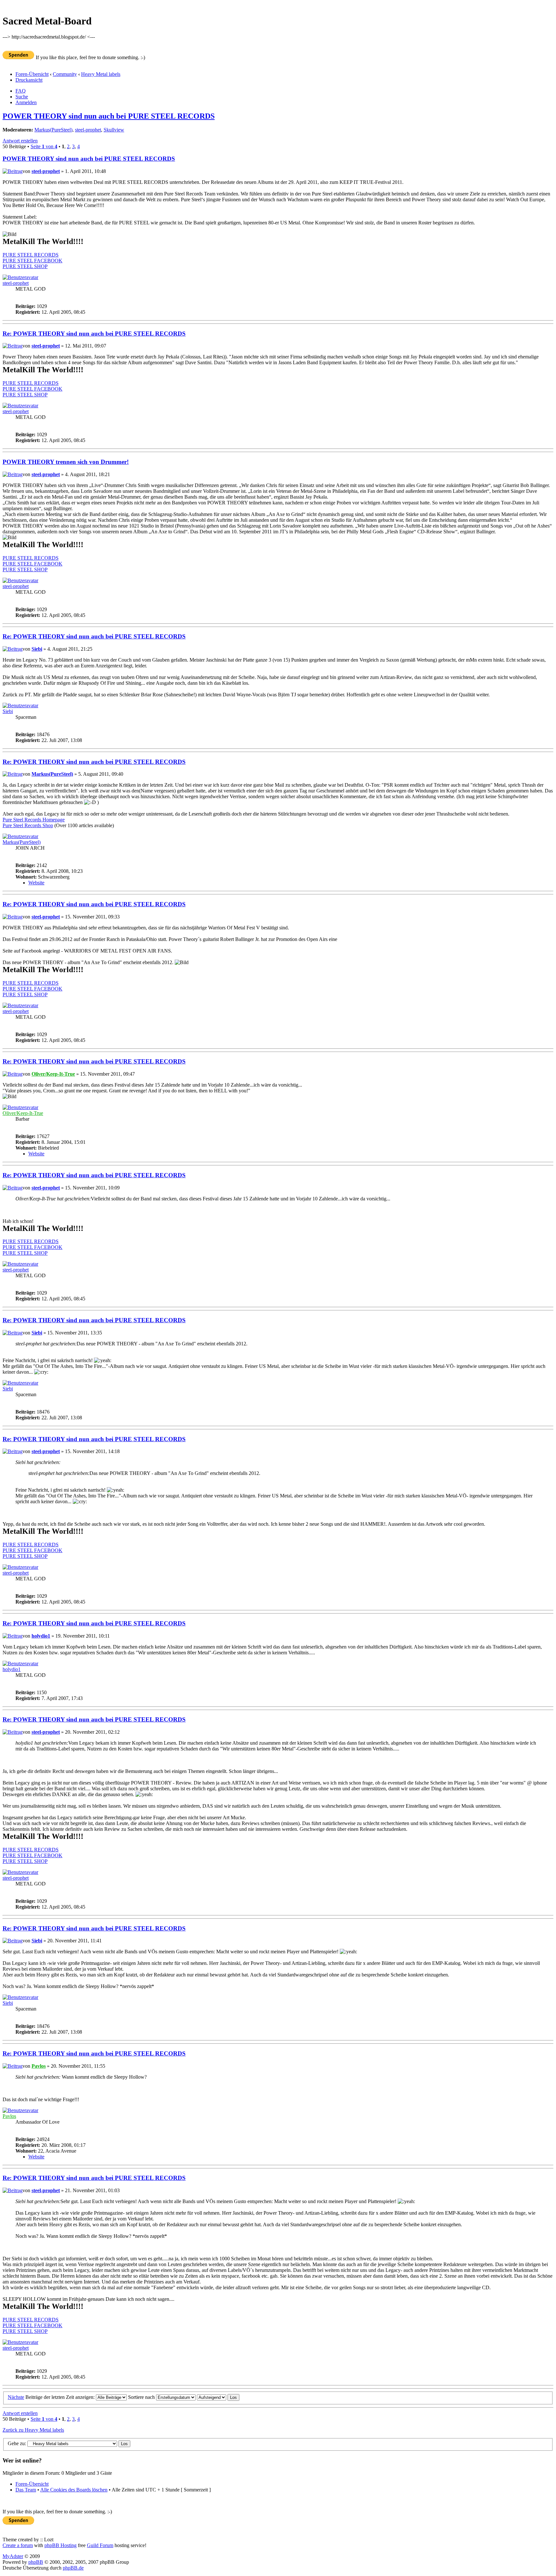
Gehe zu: (17, 2443)
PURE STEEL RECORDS (31, 255)
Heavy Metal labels (101, 74)
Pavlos (39, 2066)
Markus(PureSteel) (53, 130)
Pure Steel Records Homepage (34, 820)
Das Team (26, 2490)
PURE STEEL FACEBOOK (32, 261)
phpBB (36, 2562)
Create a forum (18, 2545)
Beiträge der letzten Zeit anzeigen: (61, 2397)
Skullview (114, 130)
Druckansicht (29, 80)
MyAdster (13, 2556)
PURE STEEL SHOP (25, 266)
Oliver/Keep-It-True (53, 1074)
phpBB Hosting (60, 2545)
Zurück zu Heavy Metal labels (33, 2430)
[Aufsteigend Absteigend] (218, 2397)
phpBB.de (73, 2568)
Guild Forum (100, 2545)
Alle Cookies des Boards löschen (74, 2490)
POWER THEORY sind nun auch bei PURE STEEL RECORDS (109, 116)
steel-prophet (88, 130)
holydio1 (41, 1636)
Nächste (16, 2397)
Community (65, 74)
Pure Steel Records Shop (28, 825)
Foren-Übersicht (32, 74)
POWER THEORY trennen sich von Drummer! (66, 462)
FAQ (21, 91)
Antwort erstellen (20, 141)
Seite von (44, 146)
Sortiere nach (142, 2397)
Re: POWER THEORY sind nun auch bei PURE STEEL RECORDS (94, 334)
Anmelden (26, 102)
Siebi (37, 649)
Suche (22, 97)
